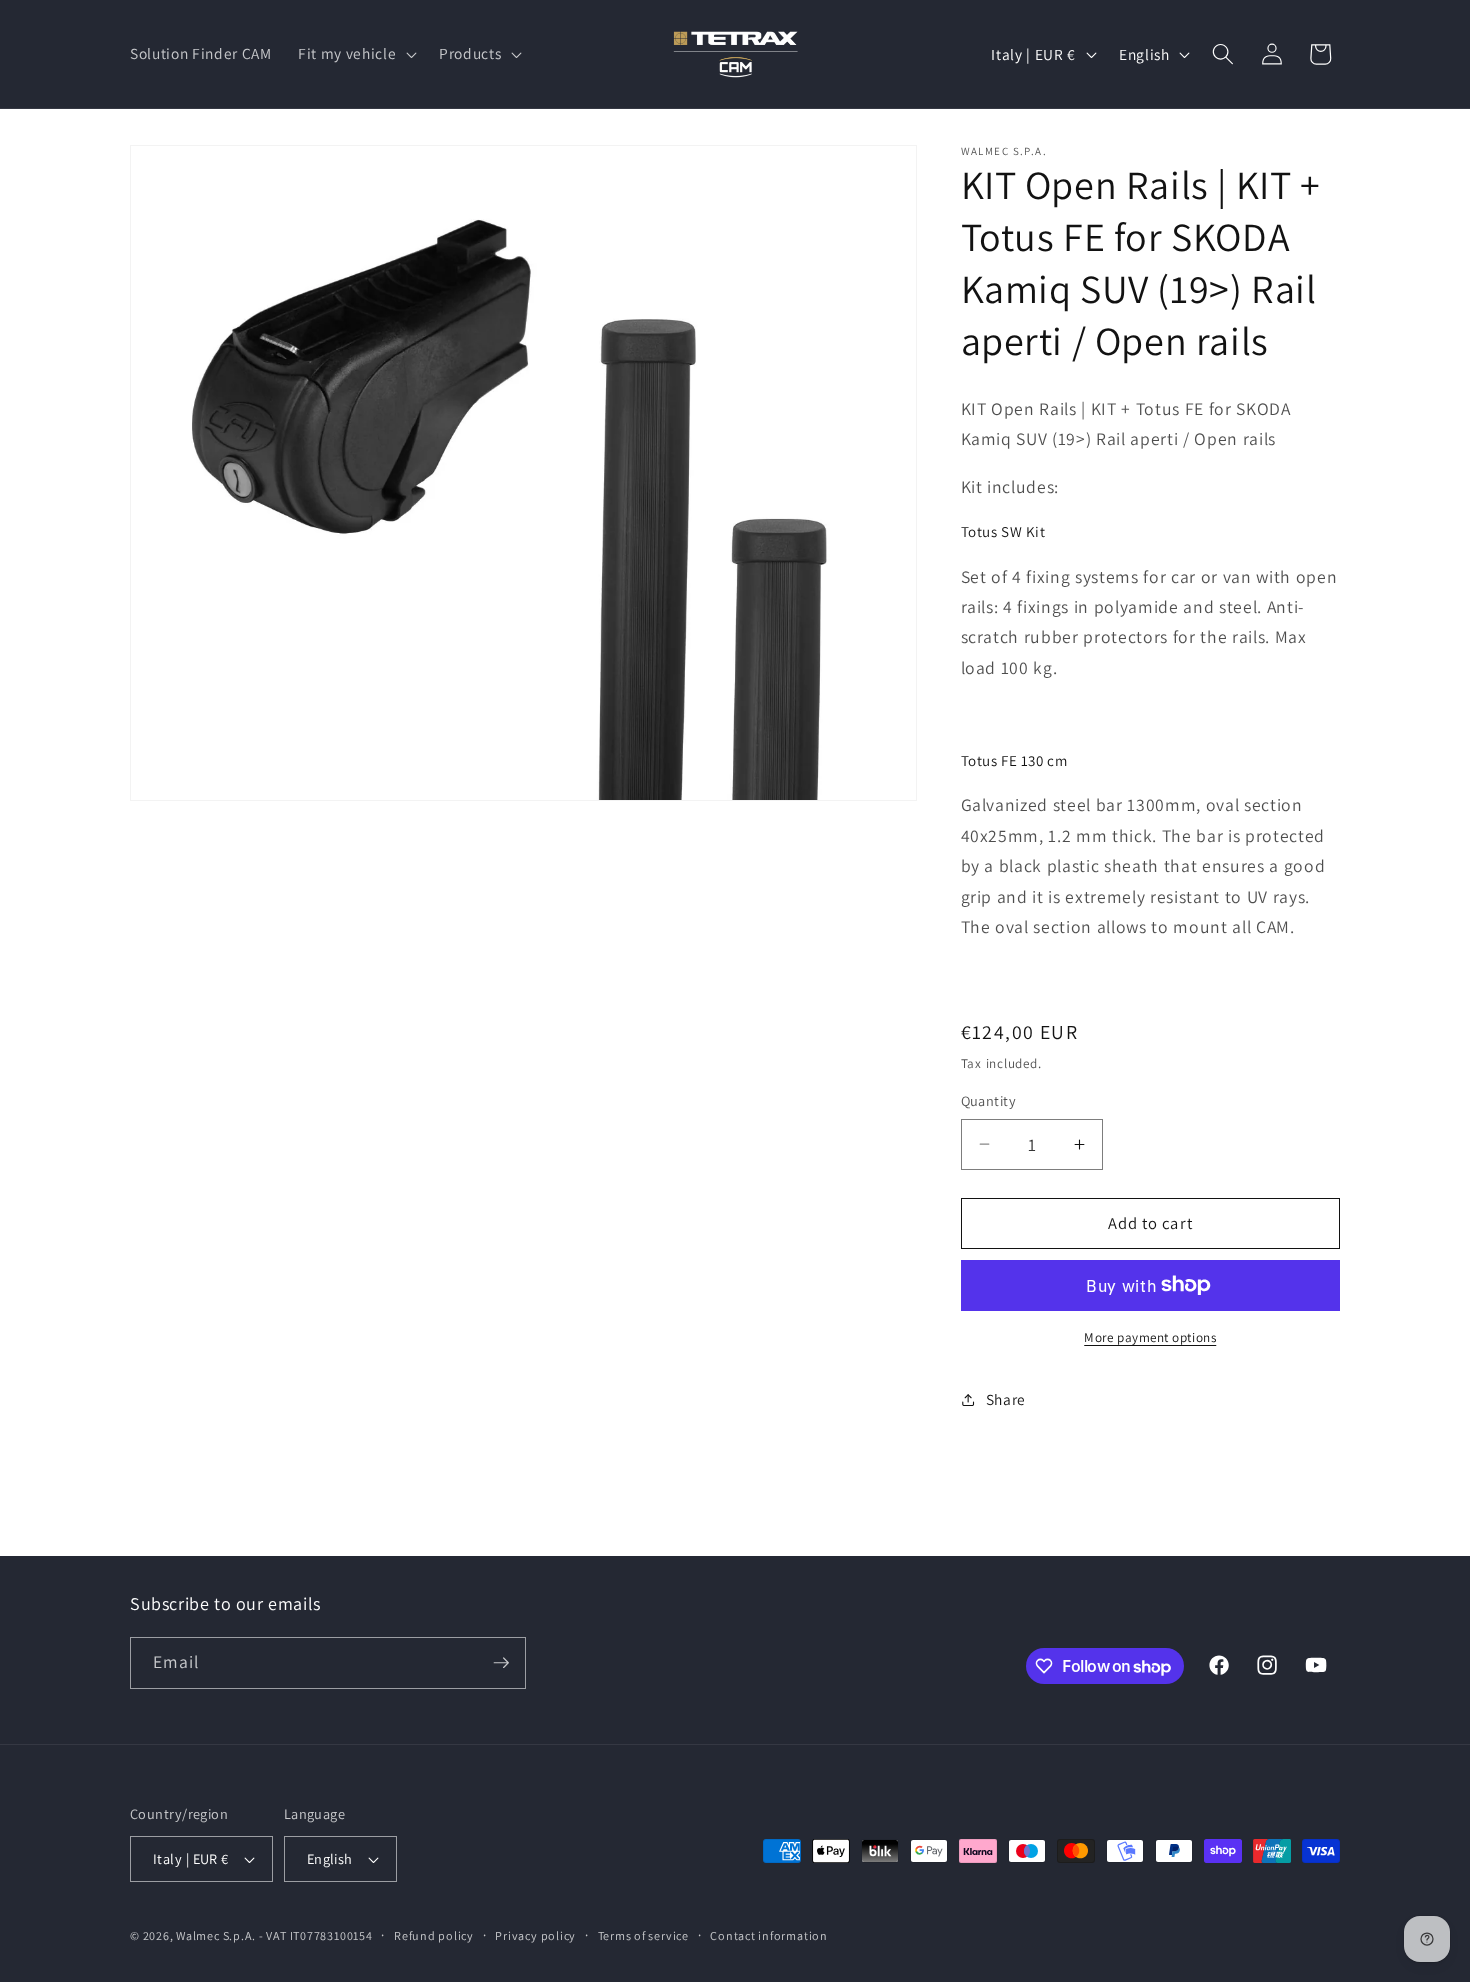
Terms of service (643, 1935)
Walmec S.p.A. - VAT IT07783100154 (274, 1935)
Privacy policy (535, 1935)
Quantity (989, 1100)
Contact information (769, 1935)
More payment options (1150, 1337)
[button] (355, 54)
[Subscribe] (501, 1663)
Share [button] (1006, 1399)
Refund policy (434, 1935)
